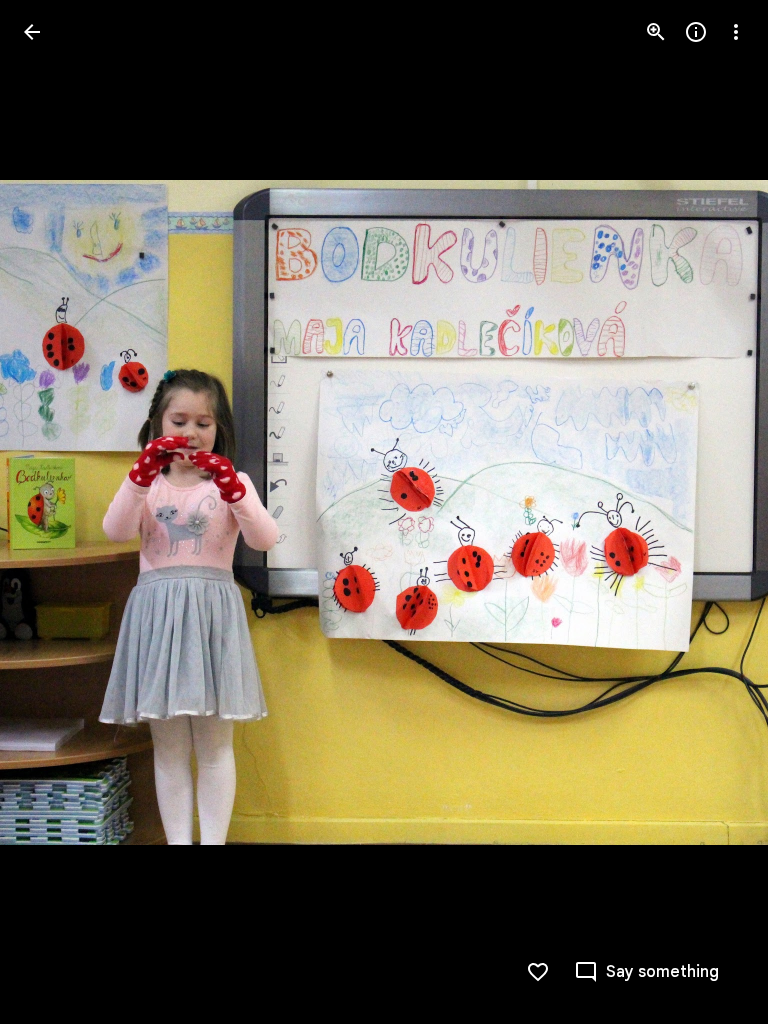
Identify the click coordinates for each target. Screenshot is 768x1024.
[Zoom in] (656, 32)
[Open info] (696, 32)
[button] (56, 512)
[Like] (538, 972)
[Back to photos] (32, 32)
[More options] (736, 32)
